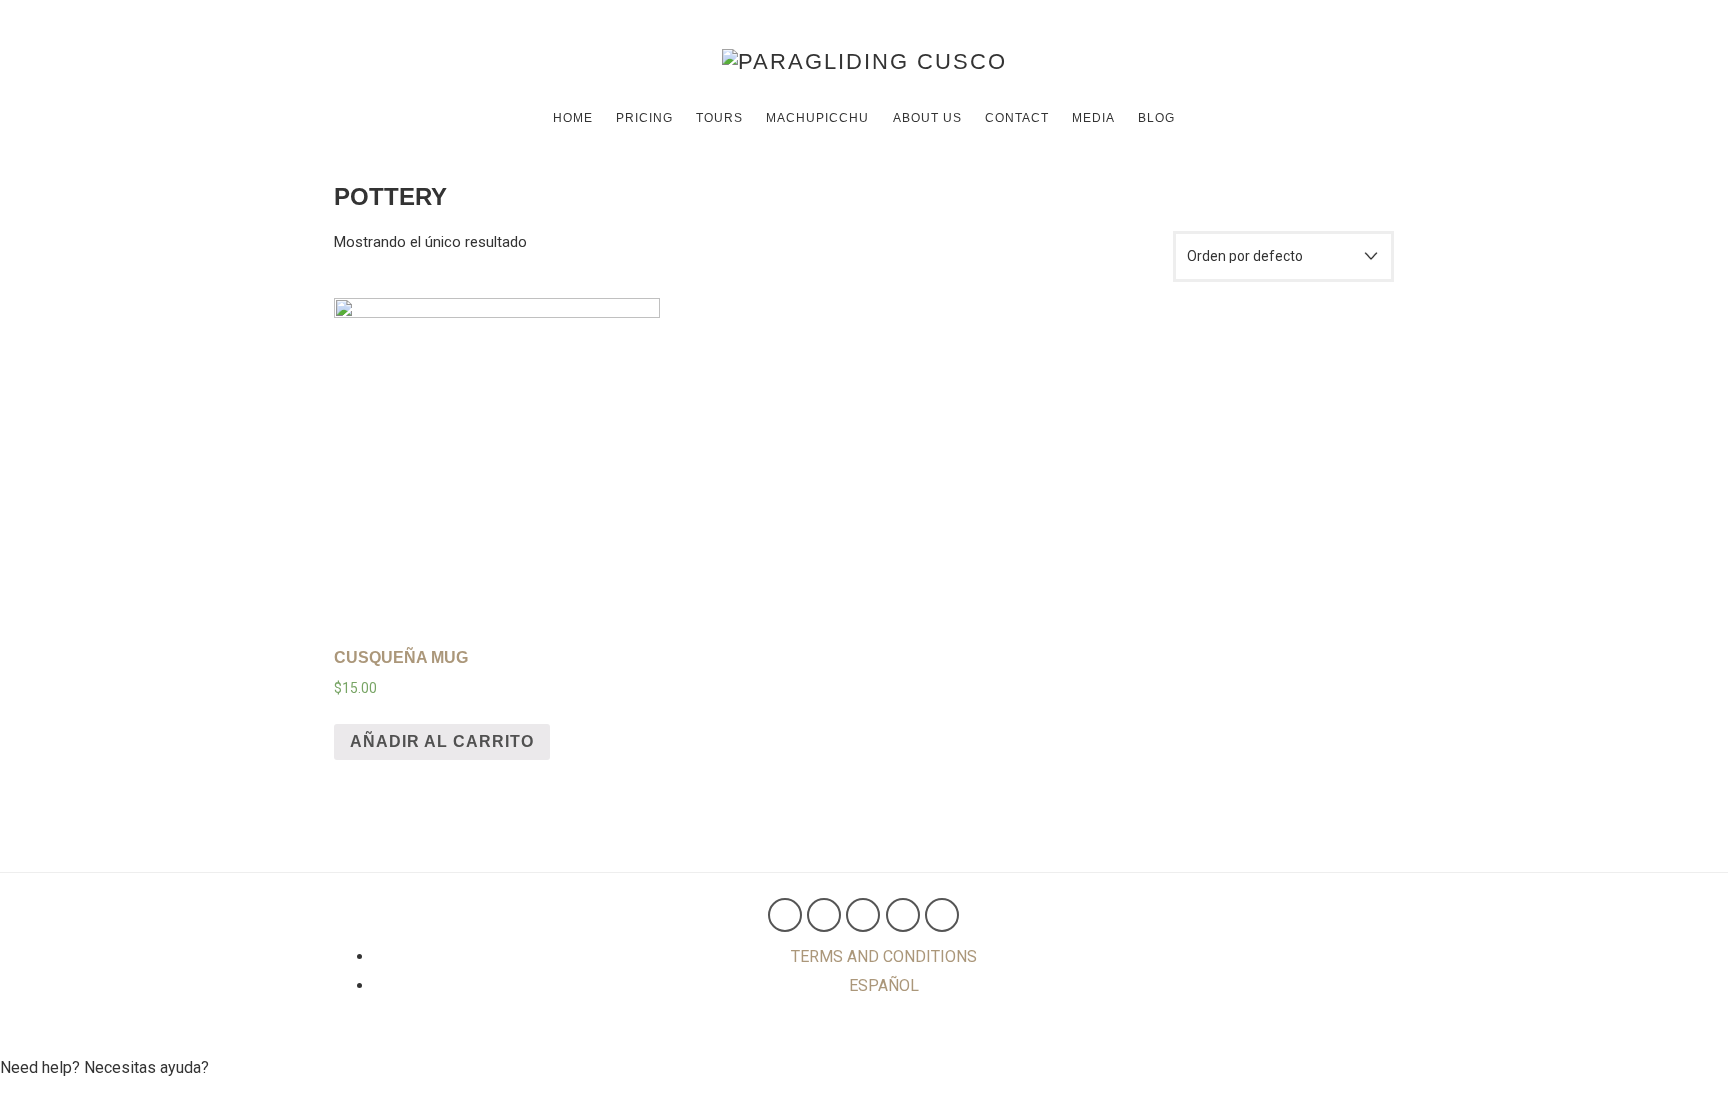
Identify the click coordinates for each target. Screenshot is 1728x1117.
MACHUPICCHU (817, 118)
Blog (1156, 118)
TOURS (719, 118)
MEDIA (1093, 118)
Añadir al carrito (442, 741)
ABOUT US (927, 118)
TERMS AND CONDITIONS (884, 956)
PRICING (644, 118)
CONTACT (1017, 118)
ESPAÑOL (884, 985)
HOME (573, 118)
